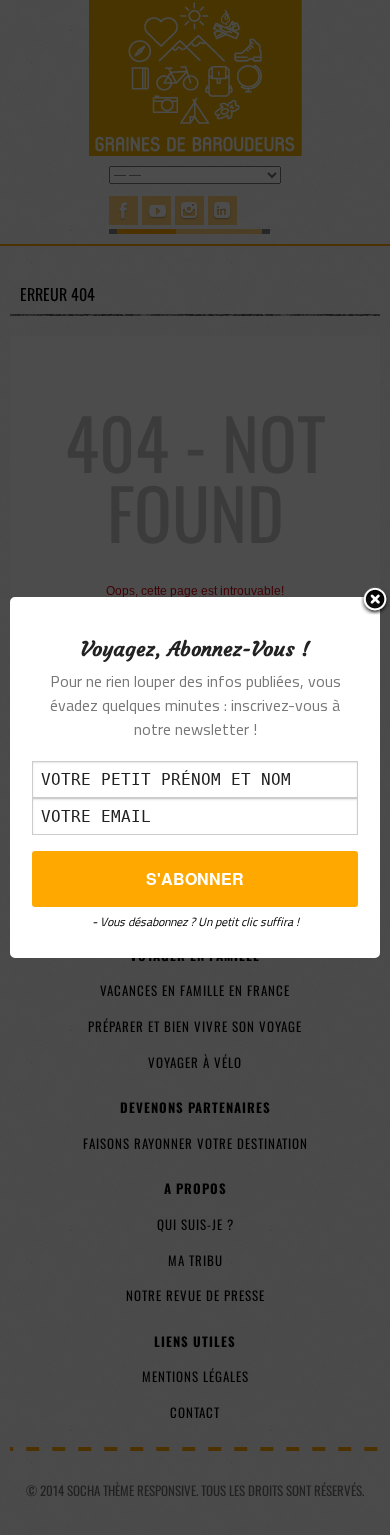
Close (375, 601)
